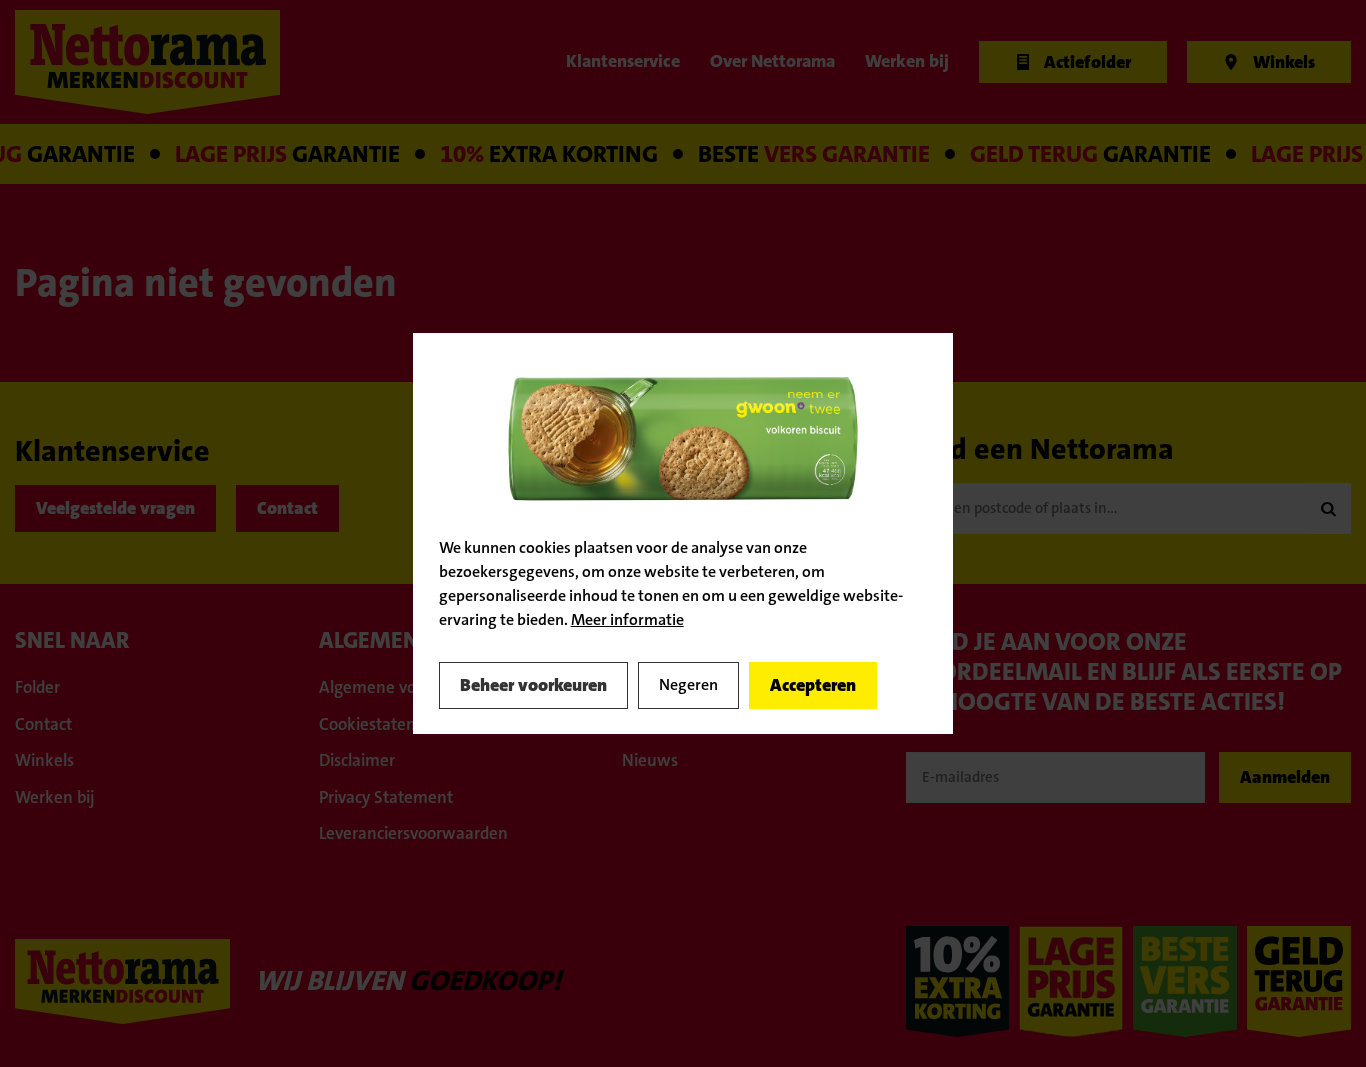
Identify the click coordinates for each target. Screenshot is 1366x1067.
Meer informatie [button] (627, 619)
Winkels (44, 760)
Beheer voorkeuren (533, 685)
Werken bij (55, 797)
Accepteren (813, 685)
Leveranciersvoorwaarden (413, 833)
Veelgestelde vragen (115, 508)
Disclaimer (357, 760)
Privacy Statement (386, 797)
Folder (37, 687)
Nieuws (650, 760)
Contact (287, 508)
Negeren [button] (688, 684)
